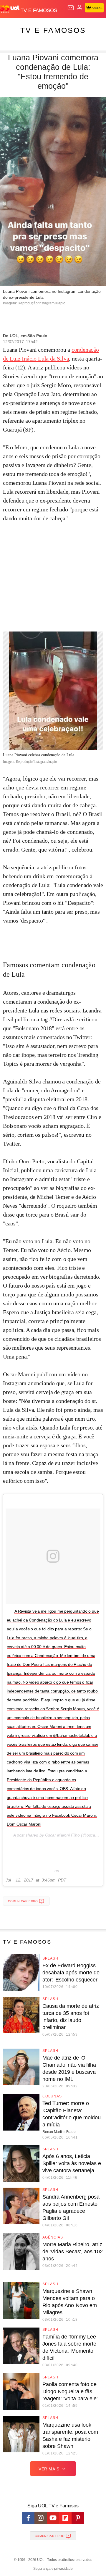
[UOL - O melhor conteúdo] (10, 9)
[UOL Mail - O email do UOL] (71, 8)
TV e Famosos (53, 30)
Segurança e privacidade (53, 2569)
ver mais (49, 2469)
